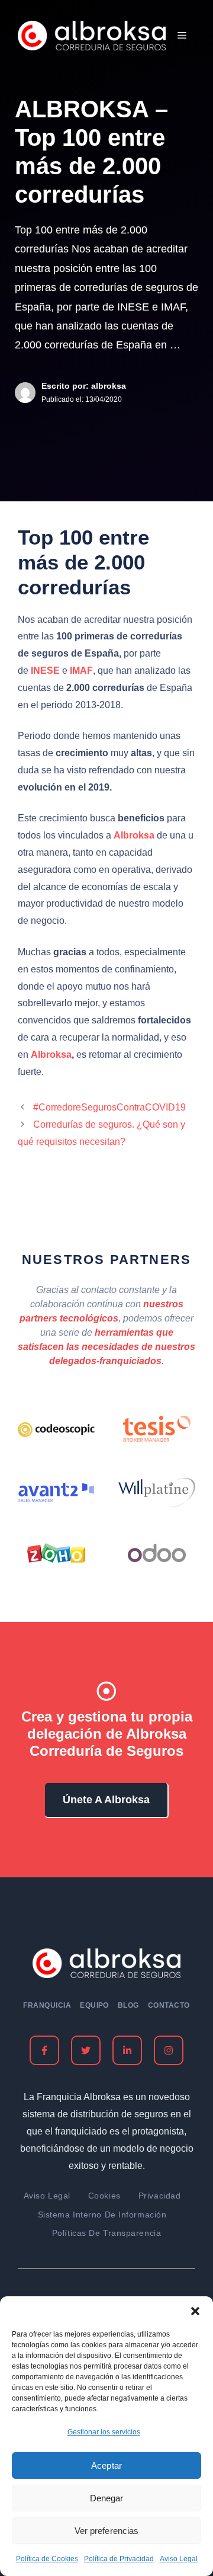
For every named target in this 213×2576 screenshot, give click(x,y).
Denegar (106, 2498)
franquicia (47, 2005)
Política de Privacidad (119, 2559)
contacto (169, 2005)
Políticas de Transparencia (107, 2233)
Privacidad (160, 2196)
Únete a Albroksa (106, 1800)
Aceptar (106, 2465)
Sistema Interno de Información (102, 2215)
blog (128, 2005)
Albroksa (51, 1055)
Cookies (104, 2196)
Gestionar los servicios (104, 2432)
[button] (195, 2311)
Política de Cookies (47, 2559)
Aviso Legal (179, 2559)
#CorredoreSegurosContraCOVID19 (109, 1107)
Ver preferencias (106, 2531)
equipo (94, 2005)
